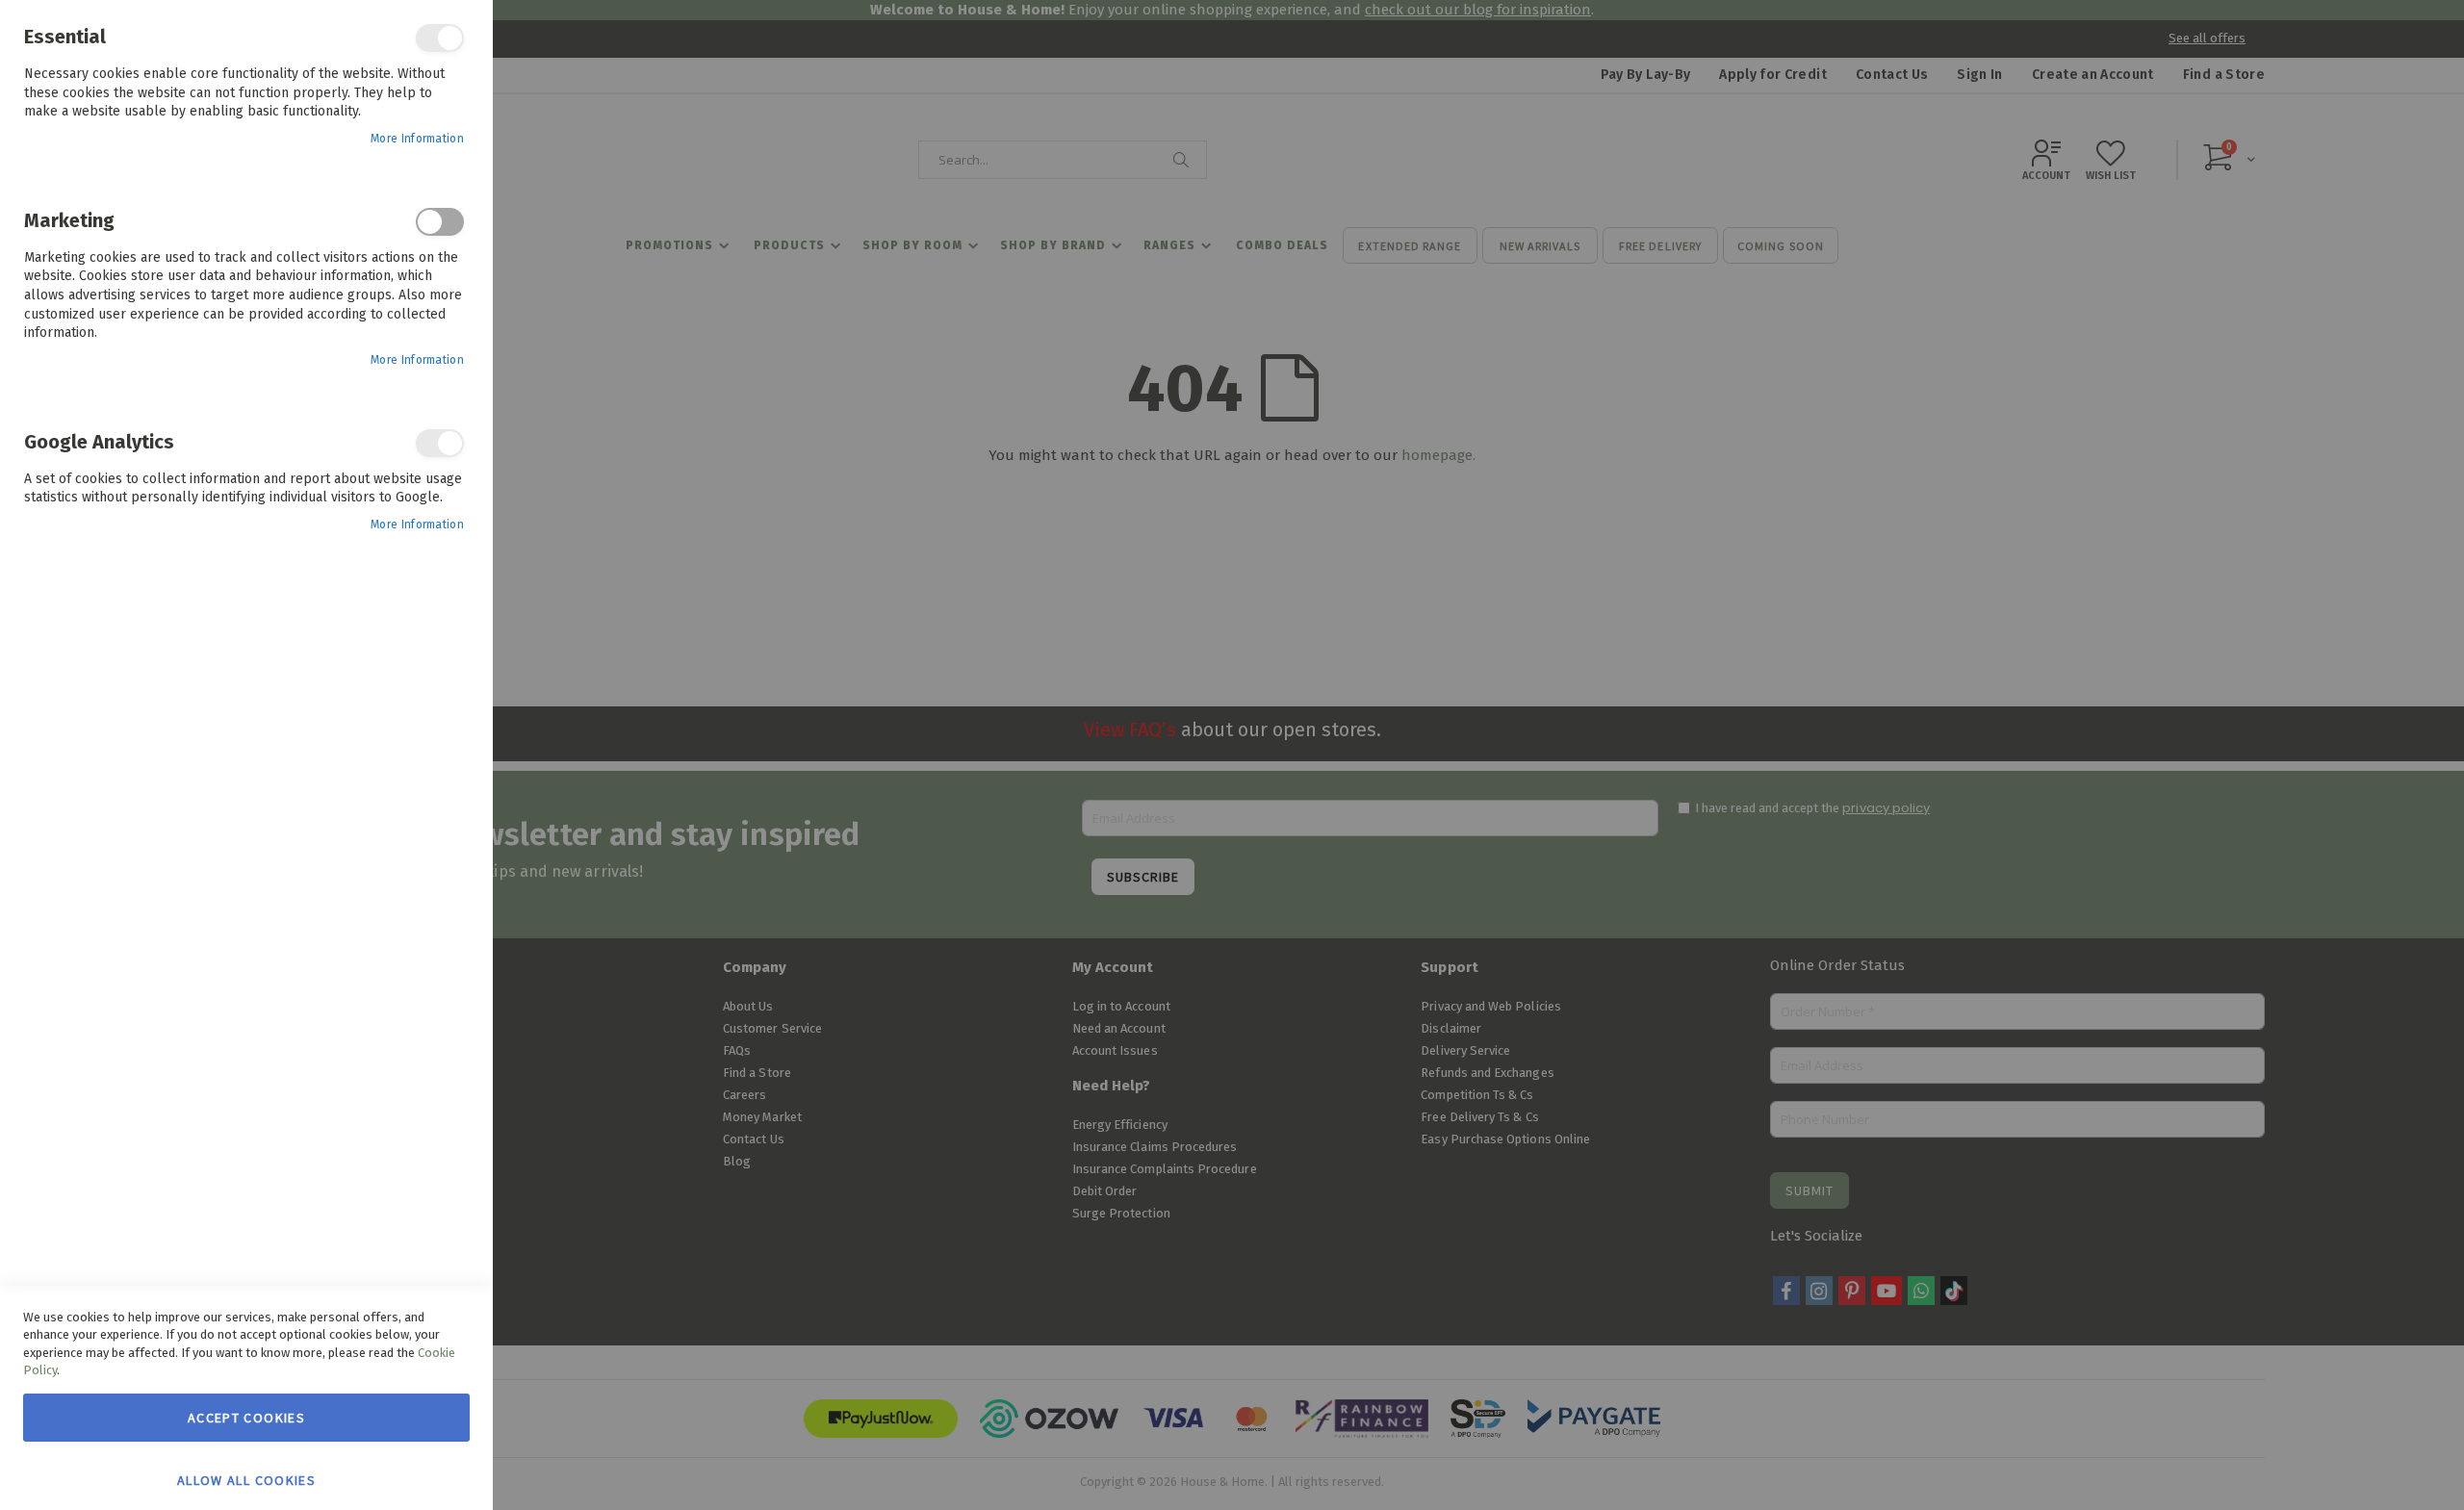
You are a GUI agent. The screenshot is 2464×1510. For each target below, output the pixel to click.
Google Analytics (440, 443)
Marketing (440, 222)
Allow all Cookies (246, 1479)
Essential (440, 38)
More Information (417, 139)
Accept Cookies (246, 1418)
